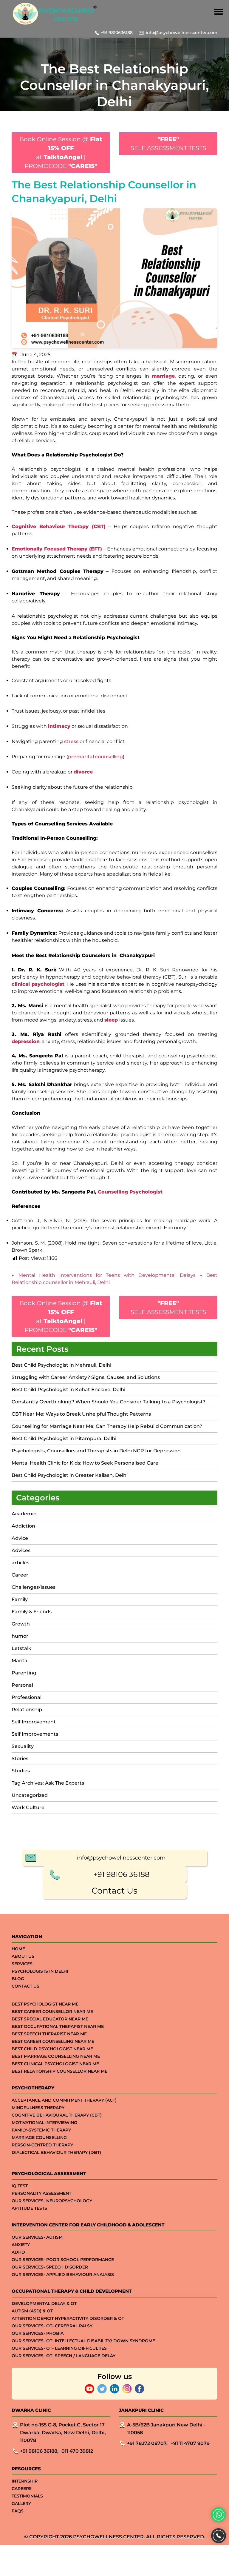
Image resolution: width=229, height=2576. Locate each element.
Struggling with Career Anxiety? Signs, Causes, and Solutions (86, 1377)
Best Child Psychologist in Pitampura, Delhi (64, 1438)
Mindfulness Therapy (38, 2108)
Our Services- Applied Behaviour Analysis (63, 2274)
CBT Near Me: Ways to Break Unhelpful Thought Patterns (81, 1414)
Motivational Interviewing (44, 2123)
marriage (163, 376)
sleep (111, 1020)
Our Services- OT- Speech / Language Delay (64, 2356)
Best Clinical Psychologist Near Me (55, 2064)
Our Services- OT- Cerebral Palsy (52, 2326)
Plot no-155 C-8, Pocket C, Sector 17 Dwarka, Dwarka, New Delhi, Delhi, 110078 (63, 2433)
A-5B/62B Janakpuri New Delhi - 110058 (166, 2429)
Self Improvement (34, 1722)
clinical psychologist (38, 984)
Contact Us (114, 1891)
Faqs (18, 2511)
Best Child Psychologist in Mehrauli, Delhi (61, 1365)
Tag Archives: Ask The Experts (48, 1783)
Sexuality (23, 1746)
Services (22, 1964)
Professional (27, 1697)
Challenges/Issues (34, 1587)
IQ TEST (20, 2186)
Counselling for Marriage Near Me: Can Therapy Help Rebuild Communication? (107, 1426)
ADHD (18, 2252)
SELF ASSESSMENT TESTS (168, 144)
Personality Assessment (41, 2193)
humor (20, 1636)
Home (18, 1949)
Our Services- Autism (37, 2237)
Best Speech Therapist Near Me (49, 2034)
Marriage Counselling (39, 2137)
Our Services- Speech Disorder (50, 2267)
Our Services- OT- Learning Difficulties (59, 2348)
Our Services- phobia (38, 2333)
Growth (21, 1624)
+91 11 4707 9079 (190, 2443)
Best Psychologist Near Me (45, 2004)
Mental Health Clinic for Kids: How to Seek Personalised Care (85, 1463)
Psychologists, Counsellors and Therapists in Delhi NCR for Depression (96, 1451)
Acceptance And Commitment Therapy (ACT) (64, 2100)
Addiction (23, 1526)
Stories (20, 1758)
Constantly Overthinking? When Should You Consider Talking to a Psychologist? (109, 1402)
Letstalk (21, 1648)
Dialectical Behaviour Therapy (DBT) (56, 2152)
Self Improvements (35, 1734)
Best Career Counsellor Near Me (52, 2011)
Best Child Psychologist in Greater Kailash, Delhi (70, 1475)
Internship (25, 2481)
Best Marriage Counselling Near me (56, 2056)
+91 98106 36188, (39, 2451)
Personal (22, 1685)
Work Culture (28, 1807)
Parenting (24, 1673)
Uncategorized (30, 1795)
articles (20, 1563)
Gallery (21, 2503)
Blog (18, 1979)
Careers (22, 2489)
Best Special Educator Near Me (50, 2019)
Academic (24, 1514)
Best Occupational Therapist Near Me (58, 2026)
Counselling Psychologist (130, 1192)
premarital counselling (95, 757)
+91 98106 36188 (121, 1874)
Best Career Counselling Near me (53, 2041)
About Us (23, 1956)
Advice (20, 1538)
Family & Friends (32, 1612)
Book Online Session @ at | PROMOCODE (61, 153)
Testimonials (27, 2496)
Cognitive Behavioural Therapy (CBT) (57, 2115)
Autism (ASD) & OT (32, 2311)
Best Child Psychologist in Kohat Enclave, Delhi (68, 1389)
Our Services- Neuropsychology (52, 2201)
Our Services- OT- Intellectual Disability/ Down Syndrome (83, 2341)
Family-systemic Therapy (41, 2130)
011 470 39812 (77, 2451)
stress (72, 741)
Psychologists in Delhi (40, 1971)
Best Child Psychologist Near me (52, 2049)
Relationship (27, 1710)
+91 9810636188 (117, 33)
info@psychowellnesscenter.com (182, 33)
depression (26, 1041)
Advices (21, 1550)
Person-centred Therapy (42, 2145)
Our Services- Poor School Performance (63, 2260)
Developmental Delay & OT (44, 2303)
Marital (20, 1661)
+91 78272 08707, (147, 2443)
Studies (21, 1771)
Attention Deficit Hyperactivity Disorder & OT (68, 2318)
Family (20, 1599)
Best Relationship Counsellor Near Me (59, 2071)
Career (20, 1575)
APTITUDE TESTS (29, 2208)
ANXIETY (21, 2245)
